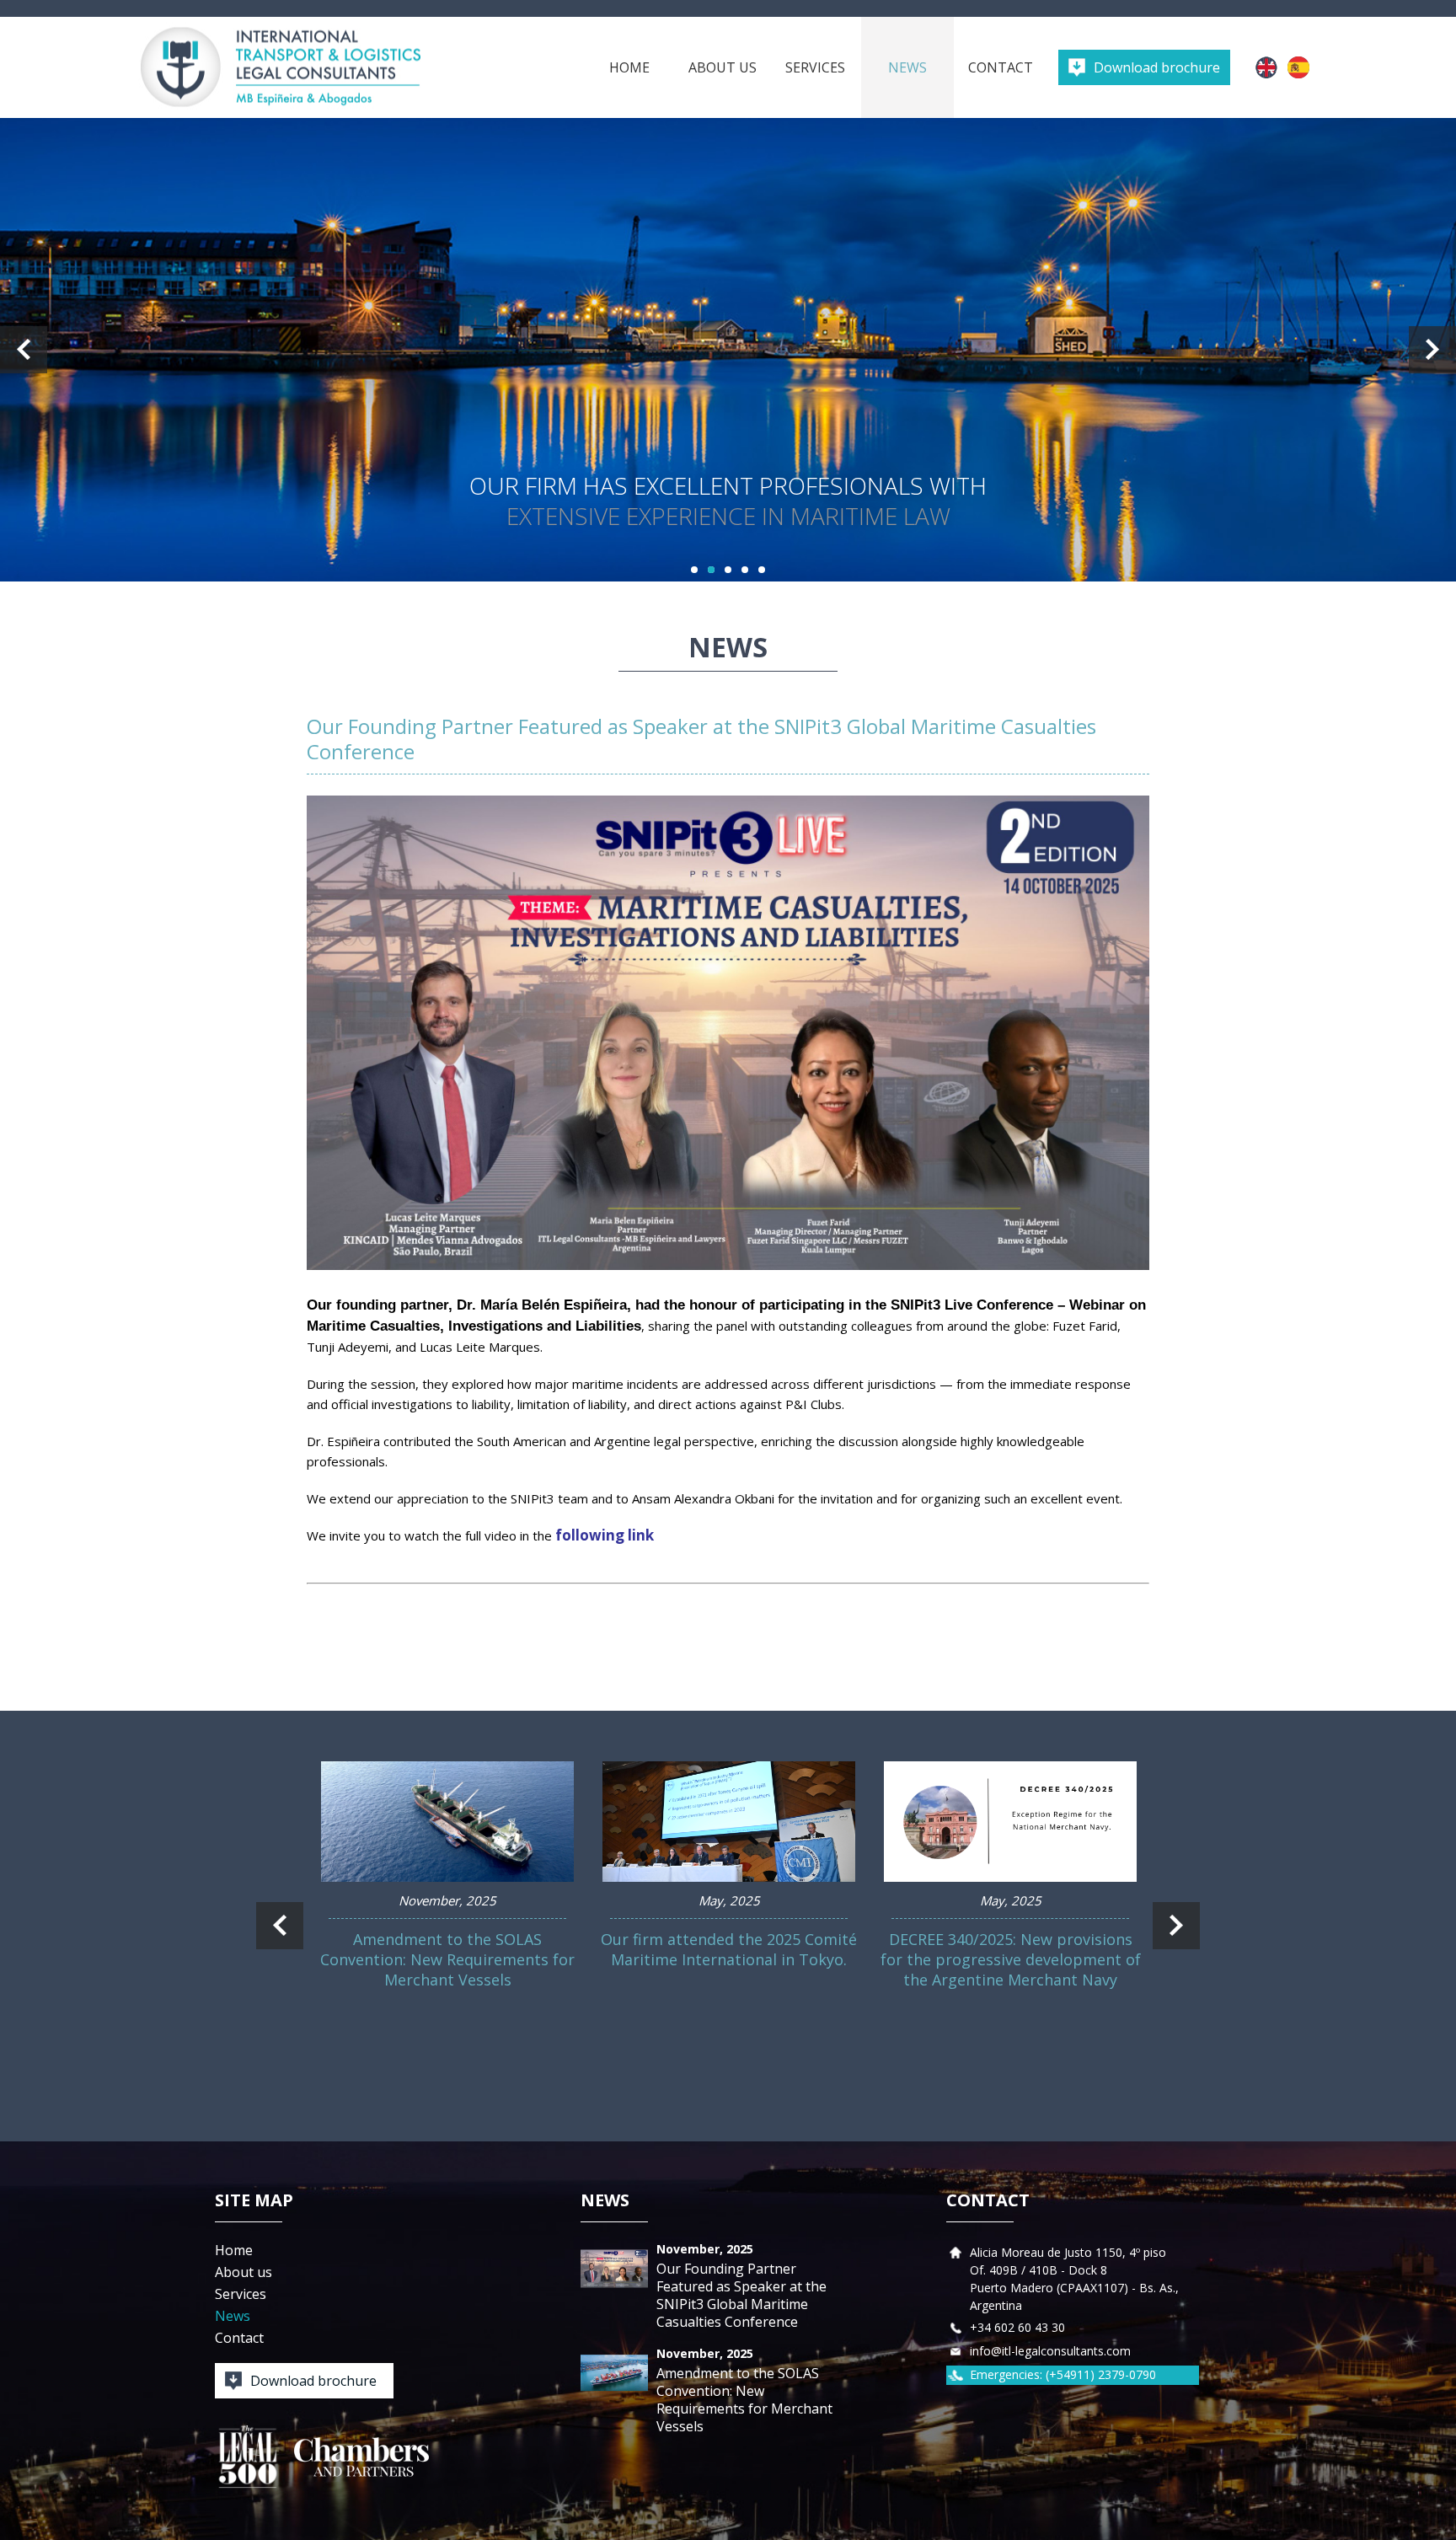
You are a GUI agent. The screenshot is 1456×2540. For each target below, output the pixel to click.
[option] (728, 350)
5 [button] (762, 570)
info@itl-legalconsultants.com (1050, 2351)
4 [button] (745, 570)
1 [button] (694, 570)
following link (605, 1535)
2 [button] (711, 570)
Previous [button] (24, 350)
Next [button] (1432, 350)
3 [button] (728, 570)
